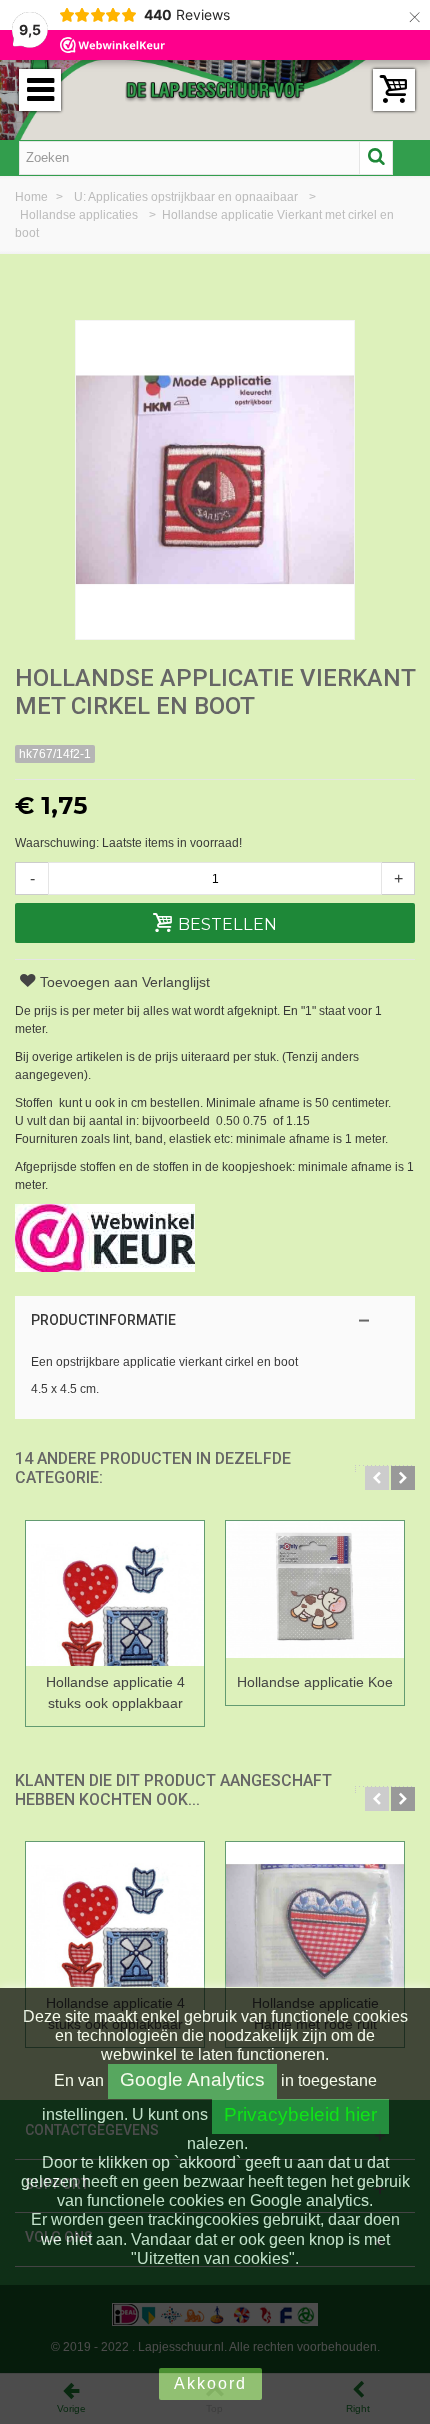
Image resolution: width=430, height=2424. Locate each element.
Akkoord (210, 2383)
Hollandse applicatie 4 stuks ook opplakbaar (115, 1692)
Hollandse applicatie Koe (315, 1682)
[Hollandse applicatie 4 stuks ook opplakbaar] (115, 1593)
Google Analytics (192, 2079)
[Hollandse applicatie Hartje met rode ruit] (315, 1914)
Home (33, 197)
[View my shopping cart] (394, 90)
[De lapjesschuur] (215, 89)
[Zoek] (376, 158)
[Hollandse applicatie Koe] (315, 1593)
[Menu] (40, 90)
